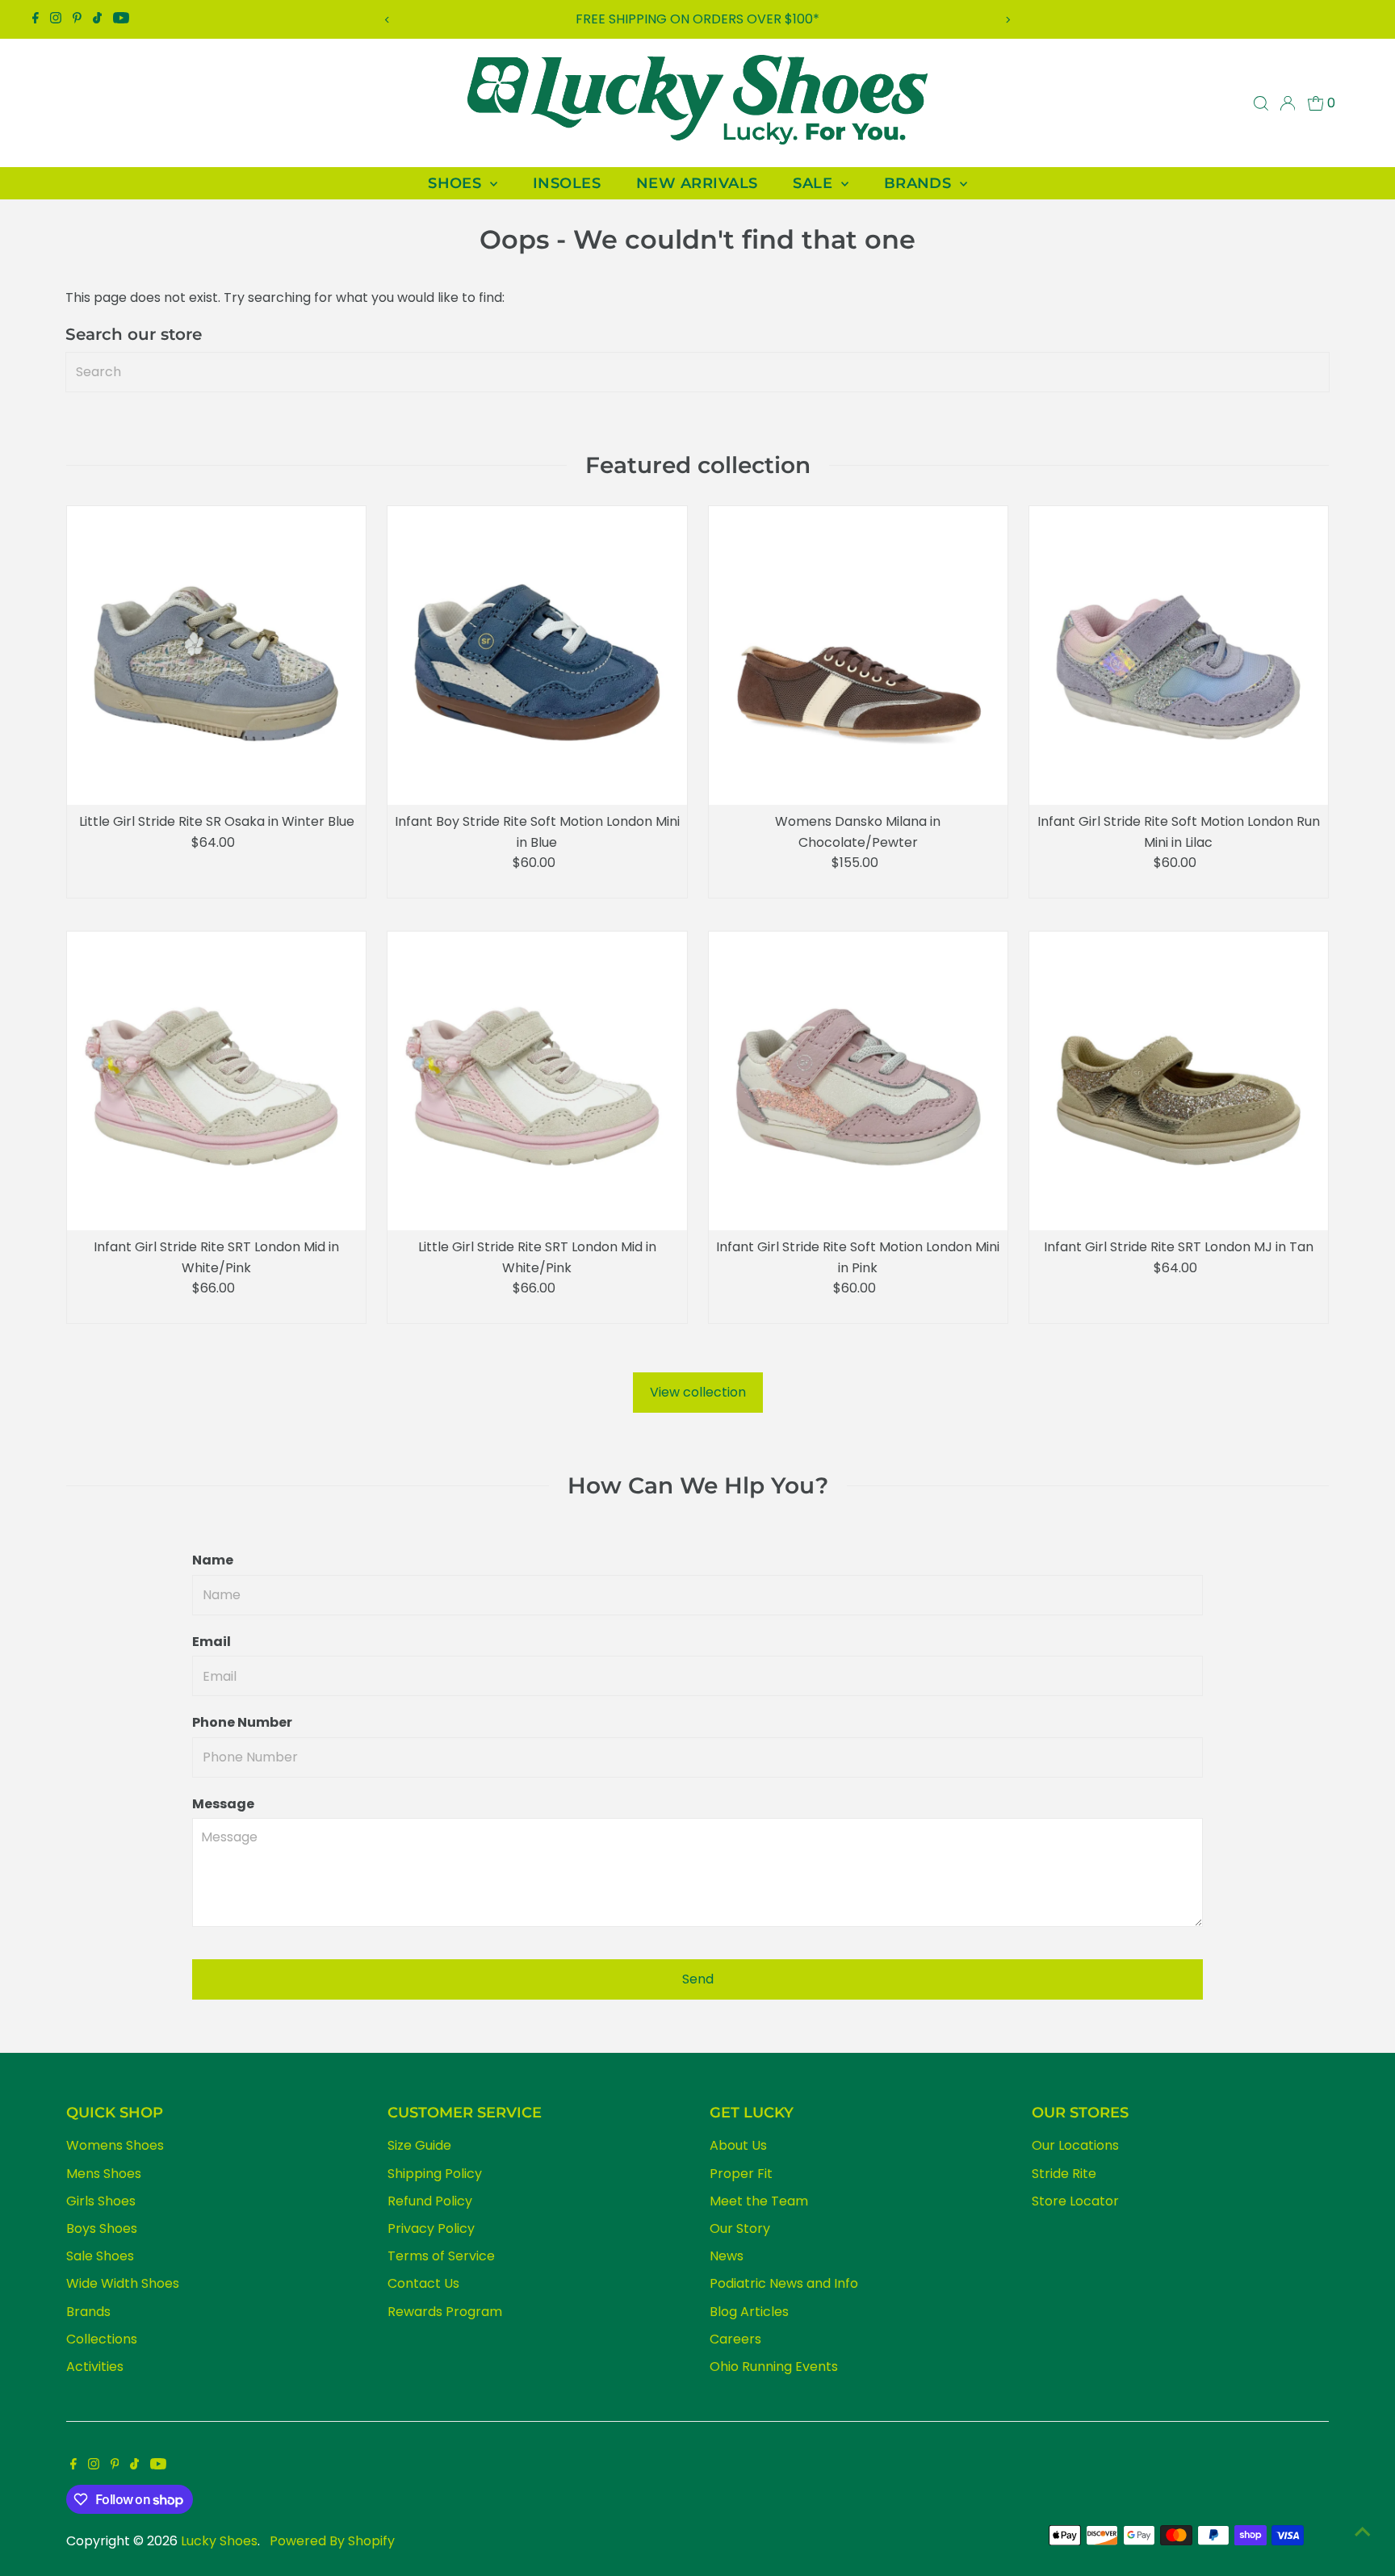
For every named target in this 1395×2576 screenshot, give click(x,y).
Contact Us (423, 2283)
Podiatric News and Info (784, 2283)
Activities (95, 2367)
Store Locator (1075, 2201)
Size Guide (419, 2145)
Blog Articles (749, 2312)
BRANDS (920, 183)
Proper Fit (741, 2174)
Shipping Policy (435, 2174)
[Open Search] (1261, 103)
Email (212, 1642)
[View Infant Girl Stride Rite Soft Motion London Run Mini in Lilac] (1179, 656)
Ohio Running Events (774, 2367)
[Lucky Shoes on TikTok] (97, 19)
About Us (738, 2145)
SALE (815, 183)
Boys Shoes (102, 2228)
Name (213, 1560)
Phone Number (242, 1722)
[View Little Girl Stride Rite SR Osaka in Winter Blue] (216, 656)
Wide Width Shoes (123, 2283)
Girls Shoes (101, 2201)
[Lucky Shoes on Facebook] (36, 19)
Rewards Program (445, 2312)
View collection (698, 1392)
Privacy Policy (431, 2228)
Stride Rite (1064, 2174)
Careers (735, 2339)
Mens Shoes (104, 2174)
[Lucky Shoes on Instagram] (56, 19)
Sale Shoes (100, 2256)
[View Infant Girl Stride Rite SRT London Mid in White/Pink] (216, 1081)
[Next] (1008, 20)
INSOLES (567, 183)
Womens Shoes (115, 2145)
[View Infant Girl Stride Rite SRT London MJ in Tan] (1179, 1081)
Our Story (740, 2228)
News (727, 2256)
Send (698, 1979)
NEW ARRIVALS (697, 183)
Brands (88, 2312)
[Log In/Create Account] (1288, 103)
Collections (102, 2339)
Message (223, 1804)
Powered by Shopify (332, 2541)
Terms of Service (441, 2256)
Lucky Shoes (219, 2541)
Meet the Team (759, 2201)
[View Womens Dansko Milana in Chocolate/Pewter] (858, 656)
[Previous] (387, 20)
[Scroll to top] (1363, 2532)
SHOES (457, 183)
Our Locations (1075, 2145)
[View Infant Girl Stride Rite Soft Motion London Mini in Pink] (858, 1081)
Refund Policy (430, 2201)
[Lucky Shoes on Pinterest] (77, 19)
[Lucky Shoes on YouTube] (121, 19)
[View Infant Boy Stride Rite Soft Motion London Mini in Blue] (537, 656)
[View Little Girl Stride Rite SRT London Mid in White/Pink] (537, 1081)
